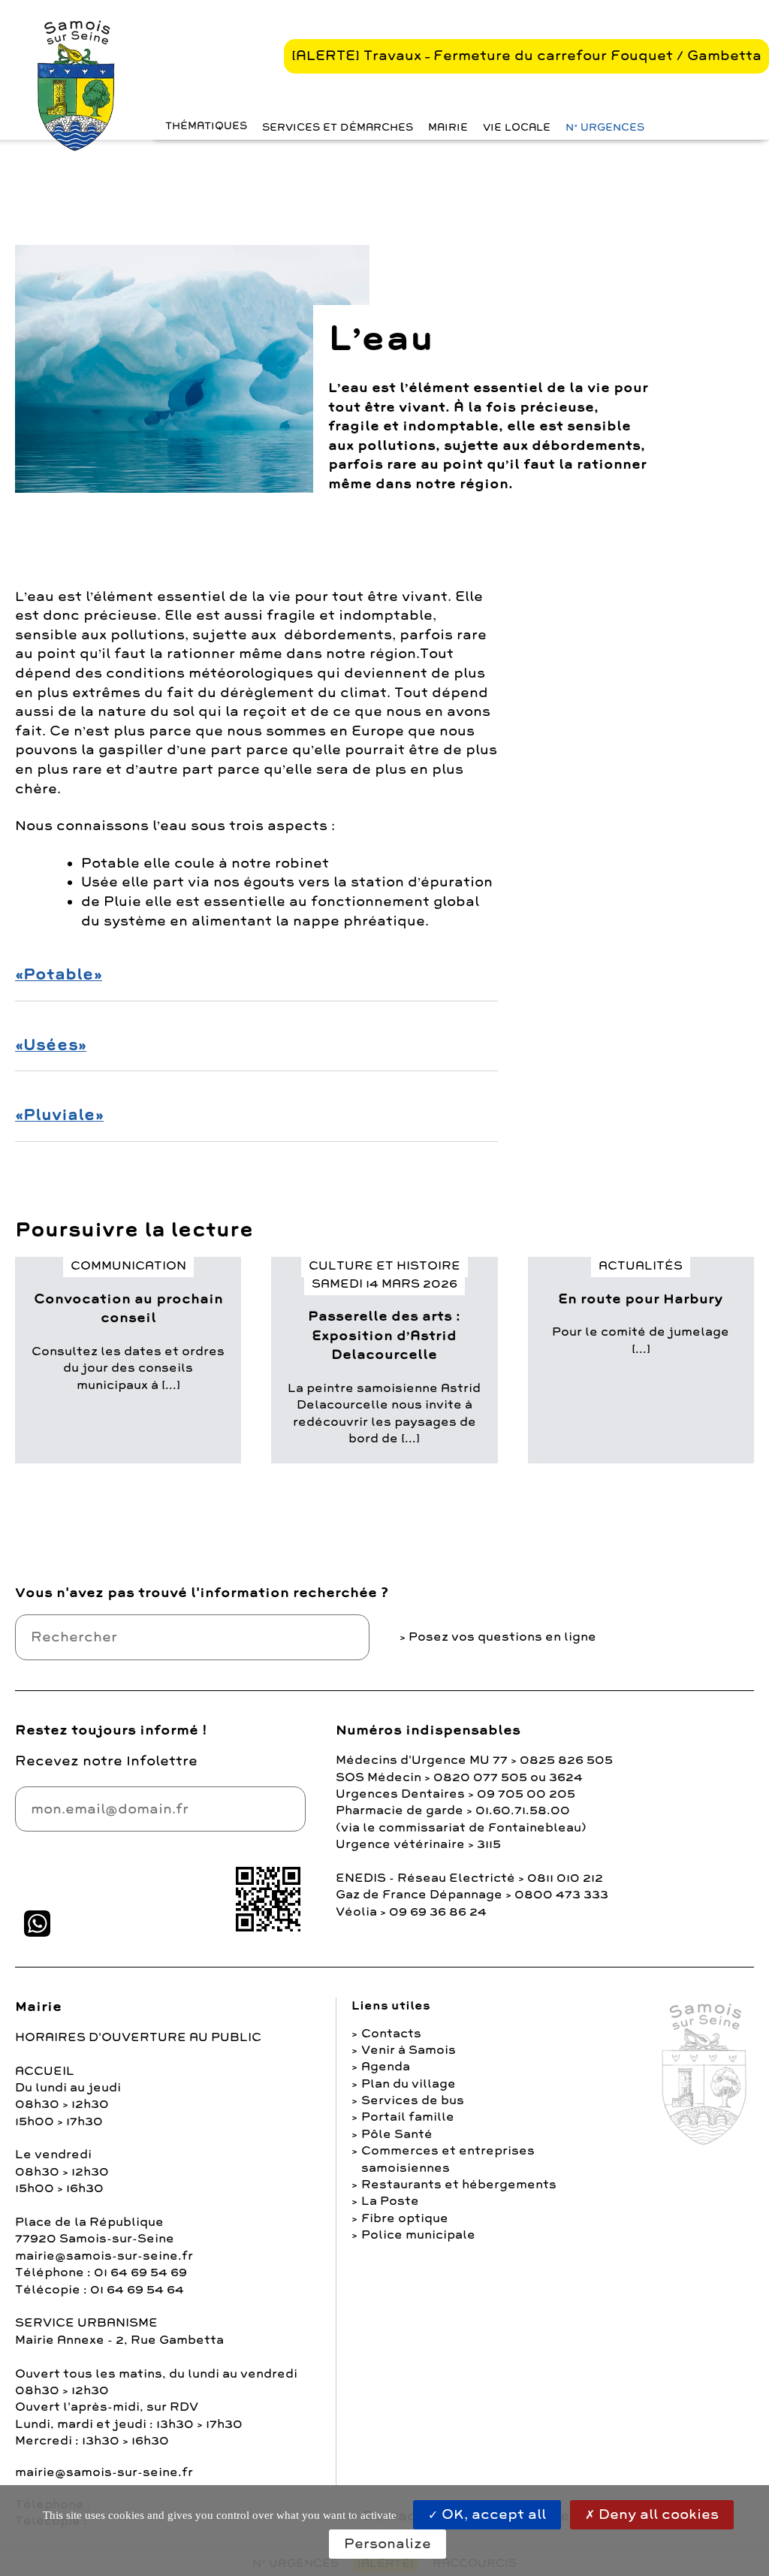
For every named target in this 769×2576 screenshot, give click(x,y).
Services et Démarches (338, 127)
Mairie (448, 127)
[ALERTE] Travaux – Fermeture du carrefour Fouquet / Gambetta (526, 56)
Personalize (388, 2544)
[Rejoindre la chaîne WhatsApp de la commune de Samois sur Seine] (37, 1924)
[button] (202, 126)
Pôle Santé (397, 2134)
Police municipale (418, 2235)
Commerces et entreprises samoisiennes (448, 2159)
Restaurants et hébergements (459, 2185)
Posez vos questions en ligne (502, 1637)
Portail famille (408, 2117)
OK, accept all (492, 2514)
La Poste (390, 2201)
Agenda (386, 2067)
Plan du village (409, 2084)
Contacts (391, 2034)
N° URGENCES (605, 127)
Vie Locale (517, 127)
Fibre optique (405, 2218)
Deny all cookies (657, 2514)
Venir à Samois (409, 2050)
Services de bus (413, 2100)
